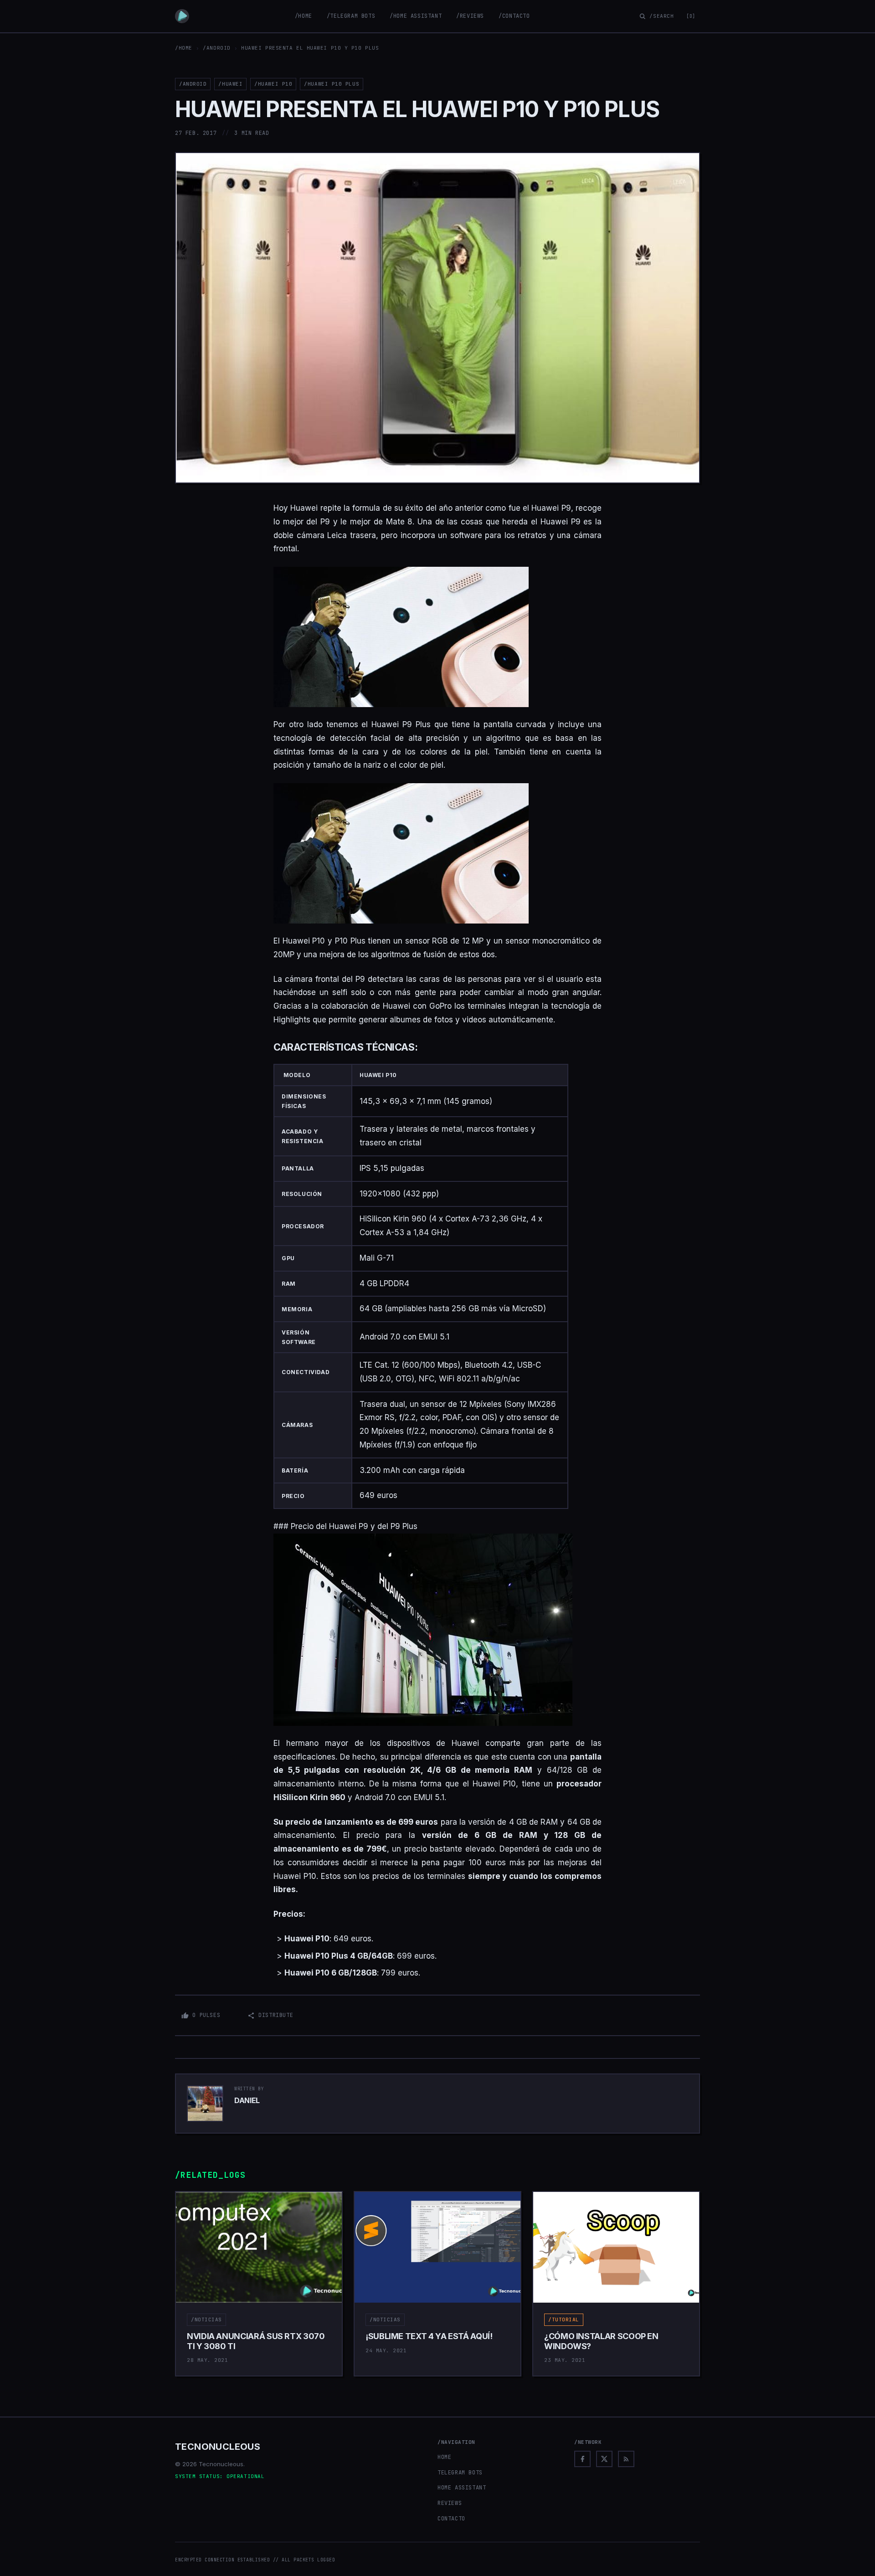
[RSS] (626, 2459)
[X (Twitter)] (604, 2459)
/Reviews (470, 16)
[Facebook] (582, 2459)
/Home (304, 16)
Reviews (450, 2503)
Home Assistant (462, 2488)
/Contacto (514, 16)
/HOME (184, 48)
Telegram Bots (460, 2473)
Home (444, 2457)
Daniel (247, 2100)
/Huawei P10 (273, 84)
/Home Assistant (416, 16)
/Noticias (206, 2319)
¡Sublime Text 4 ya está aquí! (429, 2336)
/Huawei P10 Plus (332, 84)
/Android (216, 48)
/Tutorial (564, 2319)
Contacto (451, 2519)
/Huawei (230, 84)
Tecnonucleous (218, 2447)
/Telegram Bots (351, 16)
